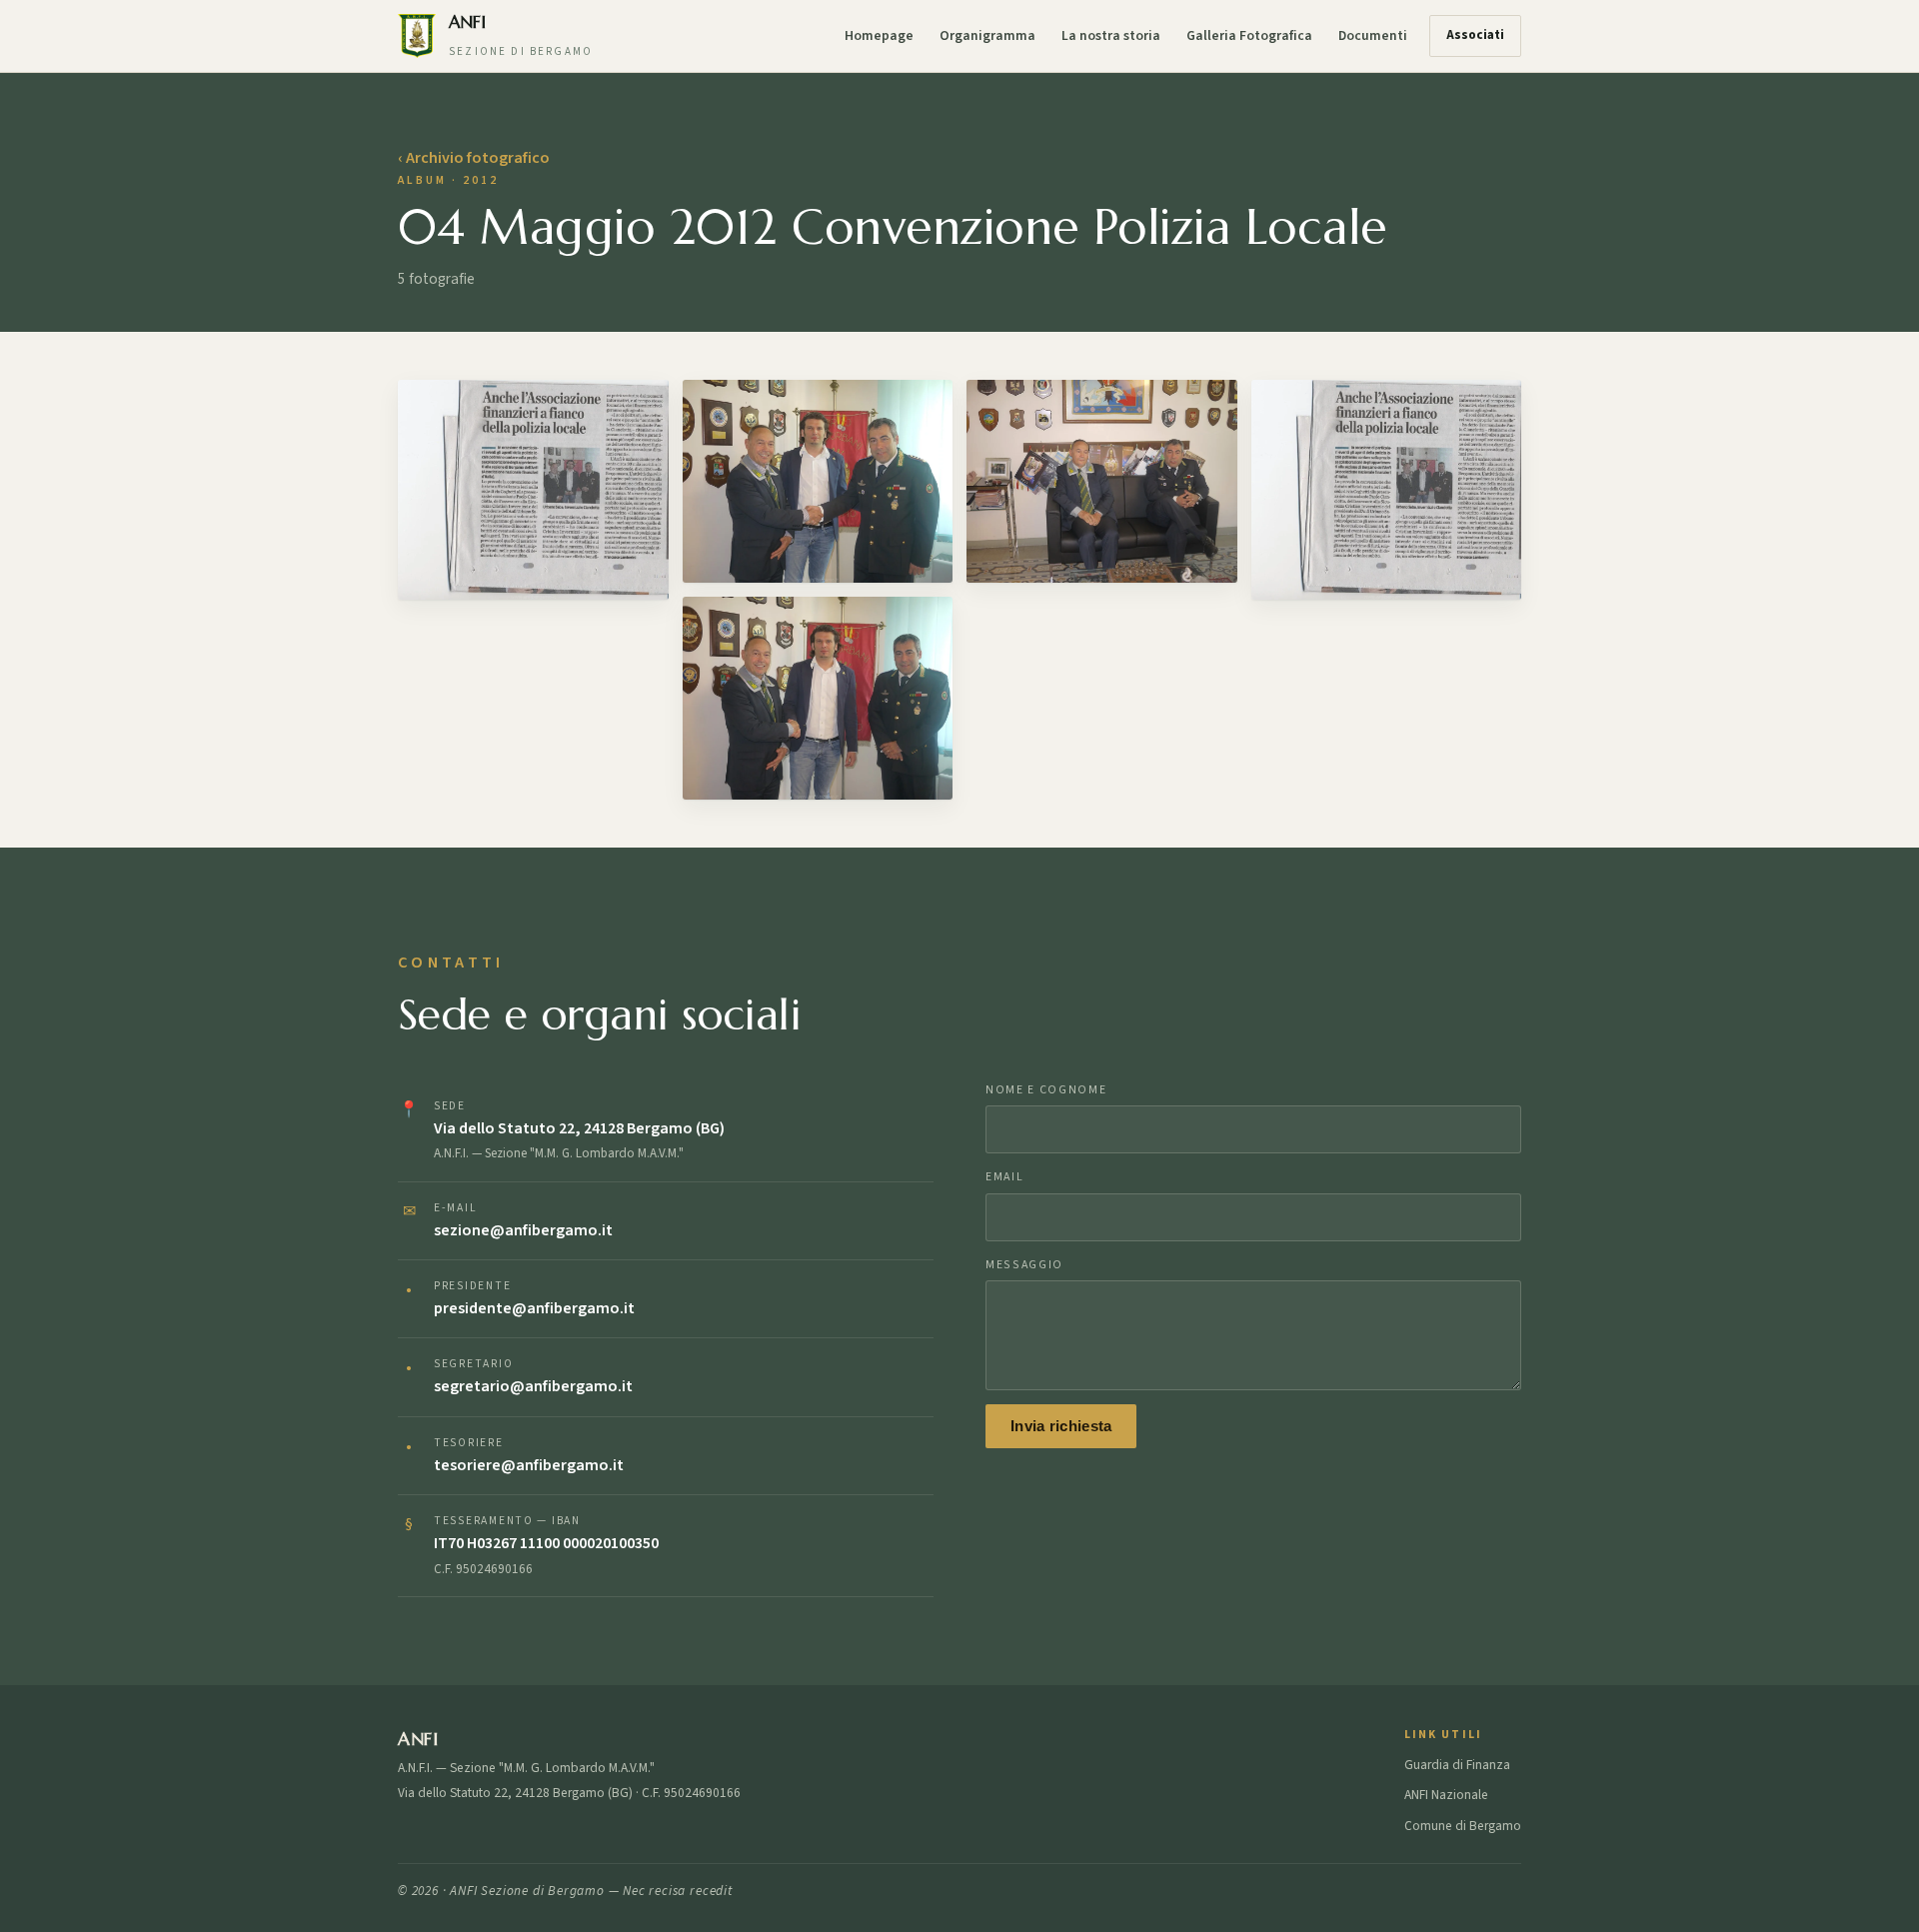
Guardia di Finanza (1457, 1765)
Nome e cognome (1046, 1090)
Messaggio (1024, 1265)
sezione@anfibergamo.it (523, 1230)
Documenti (1373, 36)
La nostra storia (1111, 36)
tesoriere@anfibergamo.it (529, 1465)
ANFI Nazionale (1446, 1795)
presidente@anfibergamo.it (534, 1308)
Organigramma (987, 36)
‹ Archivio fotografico (474, 158)
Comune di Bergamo (1463, 1826)
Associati (1475, 35)
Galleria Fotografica (1249, 36)
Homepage (879, 36)
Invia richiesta (1061, 1426)
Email (1004, 1177)
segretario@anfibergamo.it (533, 1386)
